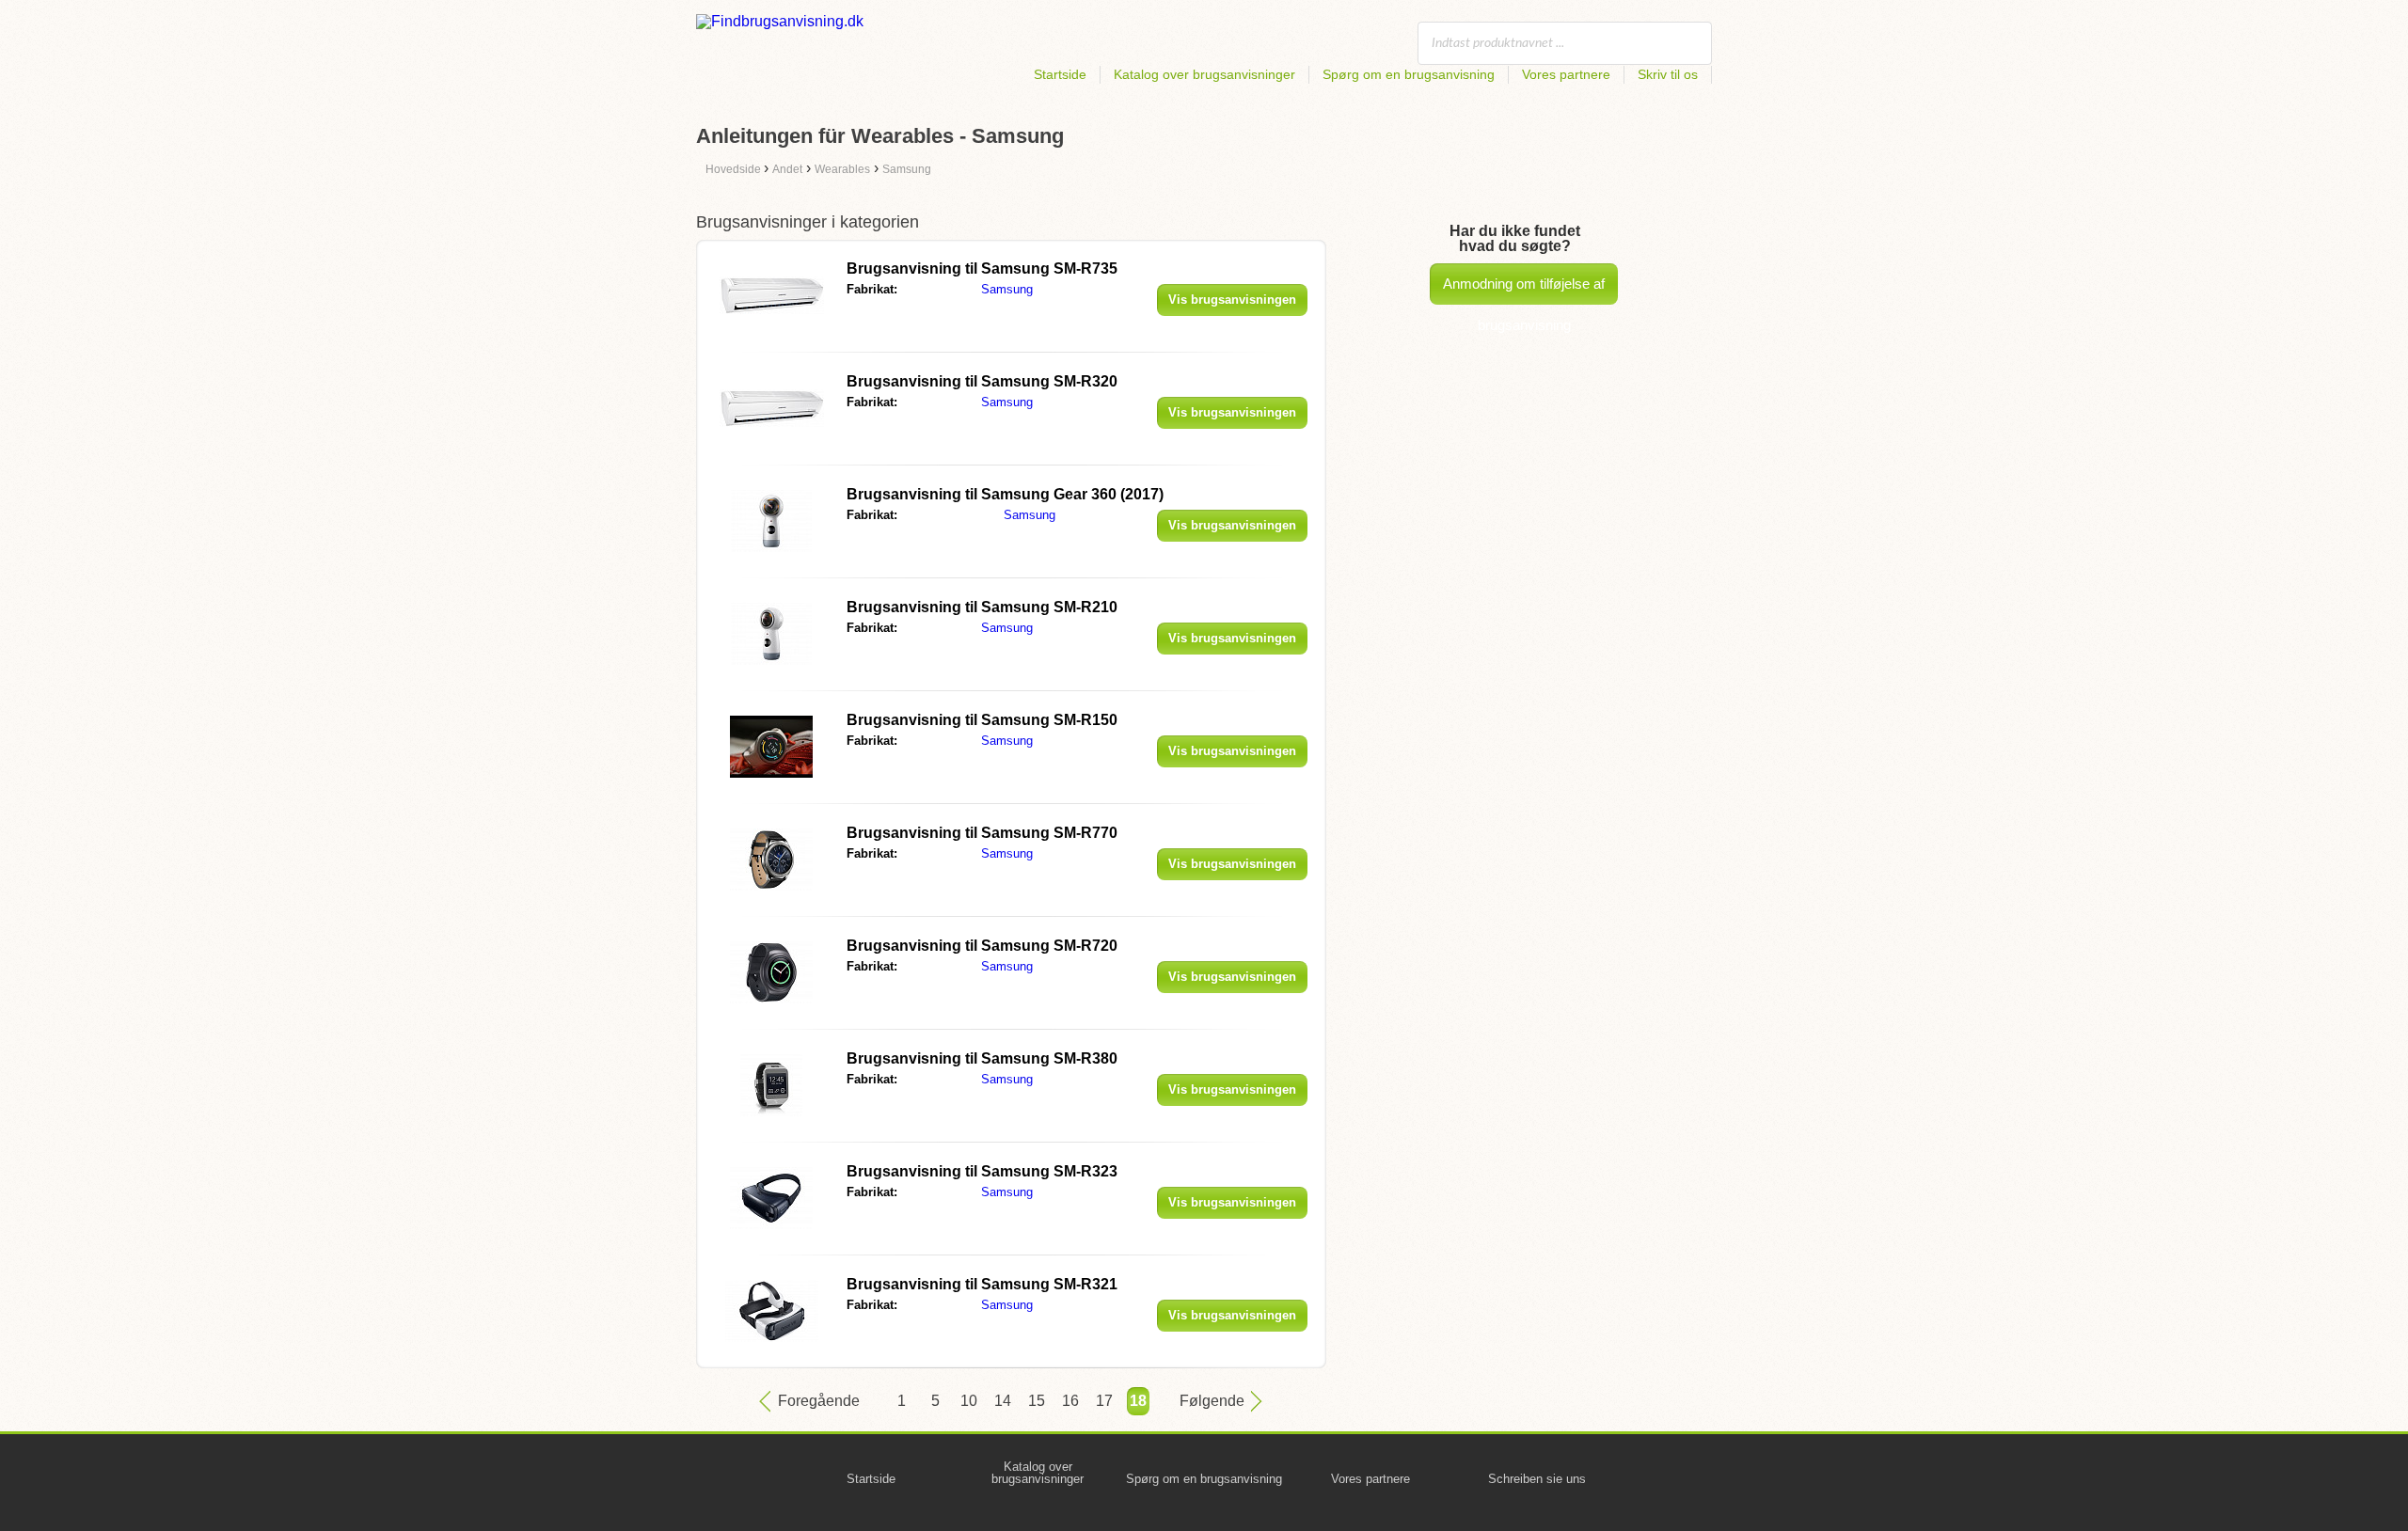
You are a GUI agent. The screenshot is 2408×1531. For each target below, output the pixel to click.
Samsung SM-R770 (982, 833)
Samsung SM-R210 (982, 607)
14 (1003, 1401)
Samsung (1007, 289)
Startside (1060, 74)
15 (1037, 1401)
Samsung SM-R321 (982, 1284)
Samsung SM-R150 (982, 720)
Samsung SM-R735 (982, 268)
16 (1070, 1401)
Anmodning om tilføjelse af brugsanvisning (1524, 290)
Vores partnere (1566, 74)
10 (969, 1401)
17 (1104, 1401)
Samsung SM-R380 (982, 1058)
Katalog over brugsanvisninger (1204, 74)
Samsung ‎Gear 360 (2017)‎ (1005, 494)
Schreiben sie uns (1537, 1479)
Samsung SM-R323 (982, 1171)
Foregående (819, 1401)
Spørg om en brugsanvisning (1409, 74)
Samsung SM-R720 (982, 946)
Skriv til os (1668, 74)
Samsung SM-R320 (982, 381)
